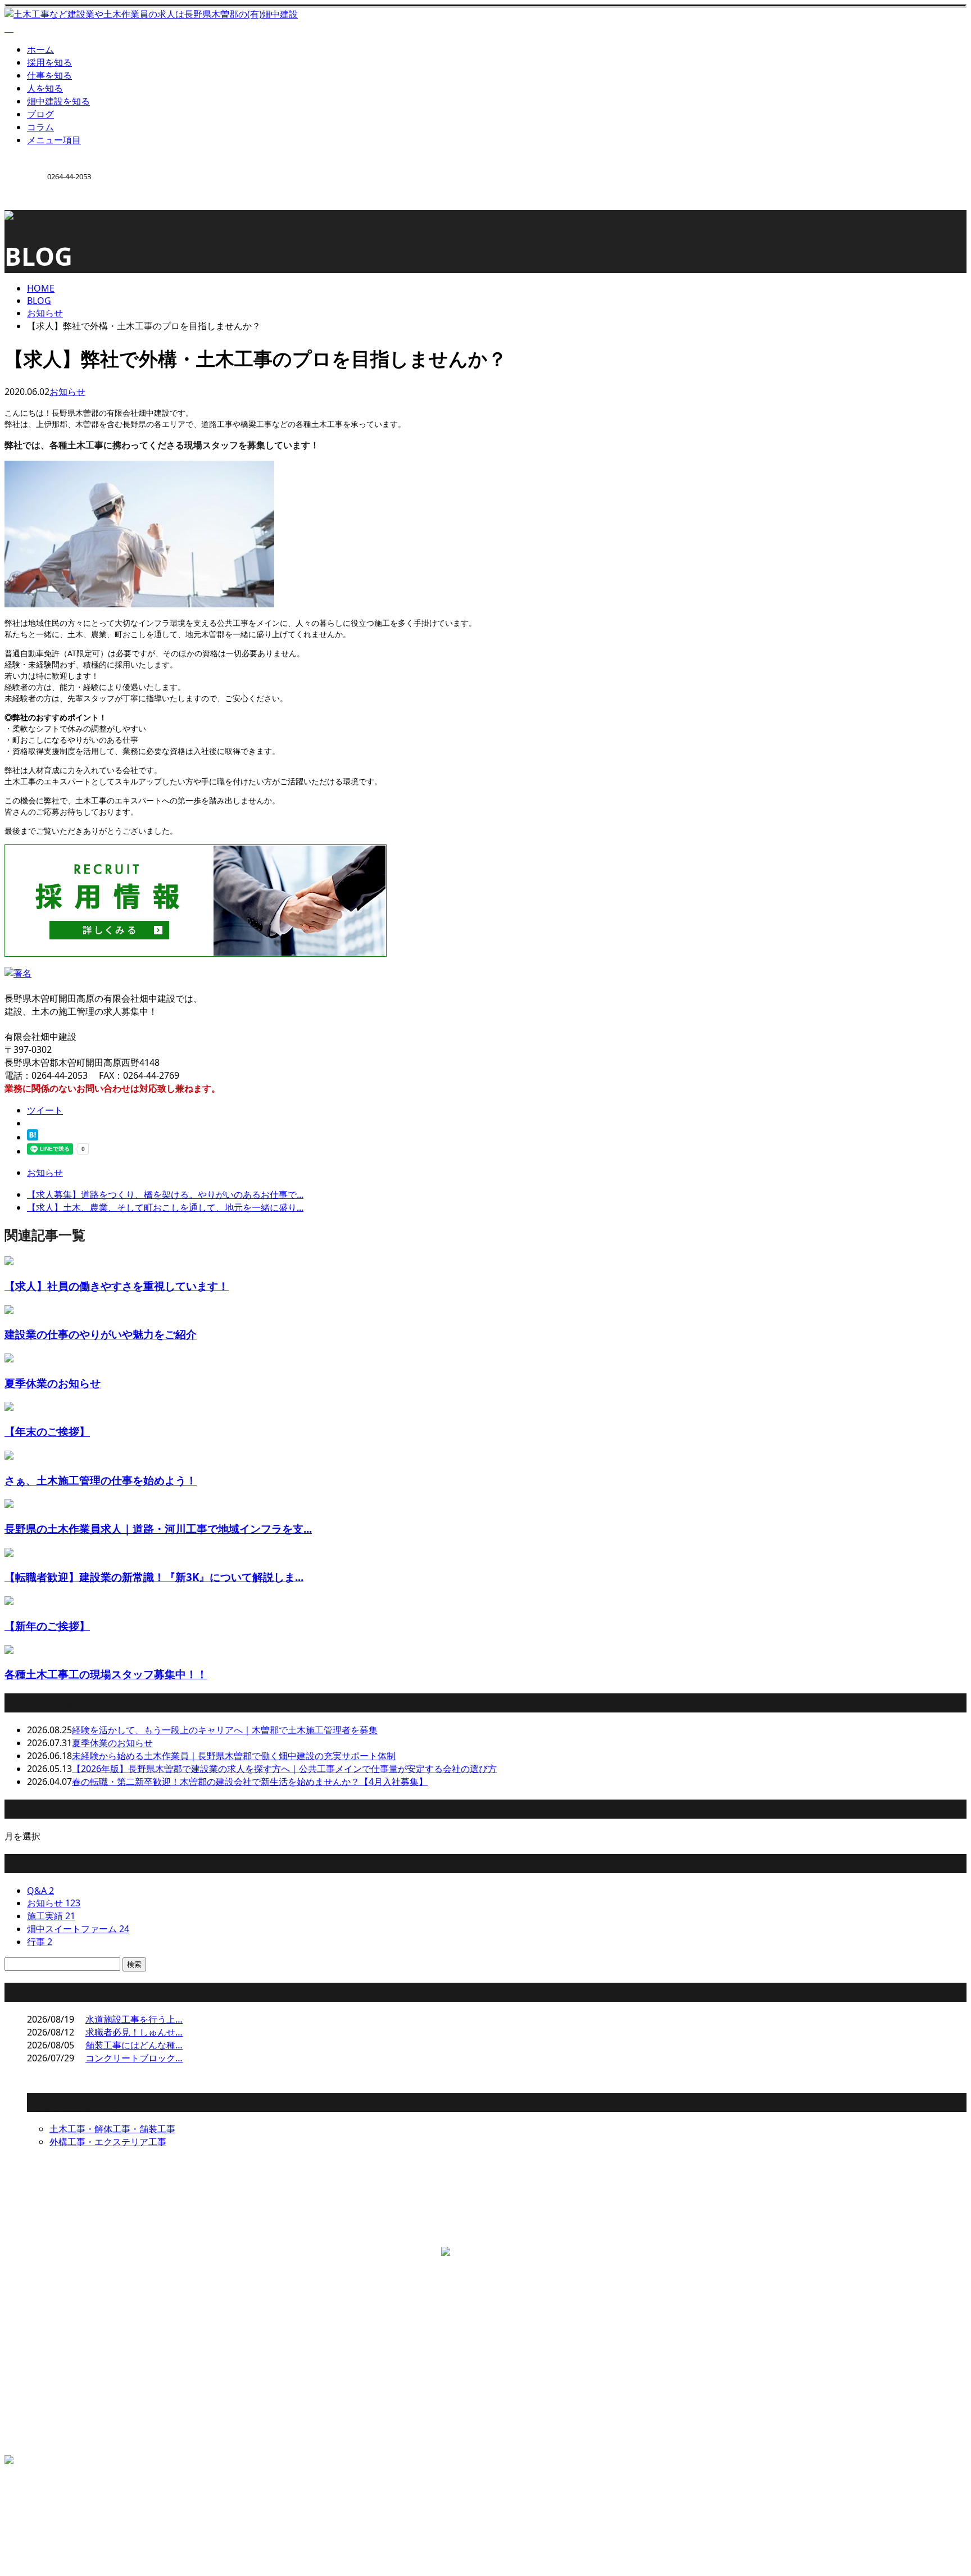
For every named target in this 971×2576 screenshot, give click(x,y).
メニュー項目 (54, 140)
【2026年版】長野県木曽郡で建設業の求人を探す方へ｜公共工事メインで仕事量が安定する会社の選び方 (284, 1769)
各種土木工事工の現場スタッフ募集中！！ (106, 1674)
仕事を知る (49, 75)
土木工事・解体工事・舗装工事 (112, 2129)
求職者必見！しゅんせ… (134, 2032)
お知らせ (67, 392)
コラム (40, 127)
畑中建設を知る (58, 101)
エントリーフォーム (67, 2427)
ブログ (40, 114)
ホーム (40, 49)
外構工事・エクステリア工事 (108, 2142)
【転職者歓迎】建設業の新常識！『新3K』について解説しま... (154, 1577)
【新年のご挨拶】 (47, 1626)
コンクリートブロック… (134, 2058)
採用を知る (49, 62)
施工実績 (51, 1916)
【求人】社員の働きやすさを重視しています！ (117, 1286)
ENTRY (44, 217)
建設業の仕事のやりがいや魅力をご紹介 (101, 1334)
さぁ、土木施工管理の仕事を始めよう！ (101, 1480)
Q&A (40, 1891)
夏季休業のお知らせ (53, 1383)
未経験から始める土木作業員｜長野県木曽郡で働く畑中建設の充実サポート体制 (234, 1756)
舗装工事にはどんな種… (134, 2045)
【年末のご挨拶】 (47, 1431)
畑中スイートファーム (78, 1929)
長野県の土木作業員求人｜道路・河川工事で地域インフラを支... (158, 1528)
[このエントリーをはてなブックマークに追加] (33, 1137)
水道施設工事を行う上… (134, 2019)
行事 (40, 1942)
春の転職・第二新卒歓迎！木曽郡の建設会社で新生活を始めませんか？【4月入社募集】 (250, 1782)
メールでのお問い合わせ (309, 2234)
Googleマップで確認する (59, 2310)
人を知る (45, 88)
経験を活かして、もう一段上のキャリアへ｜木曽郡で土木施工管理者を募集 (225, 1730)
